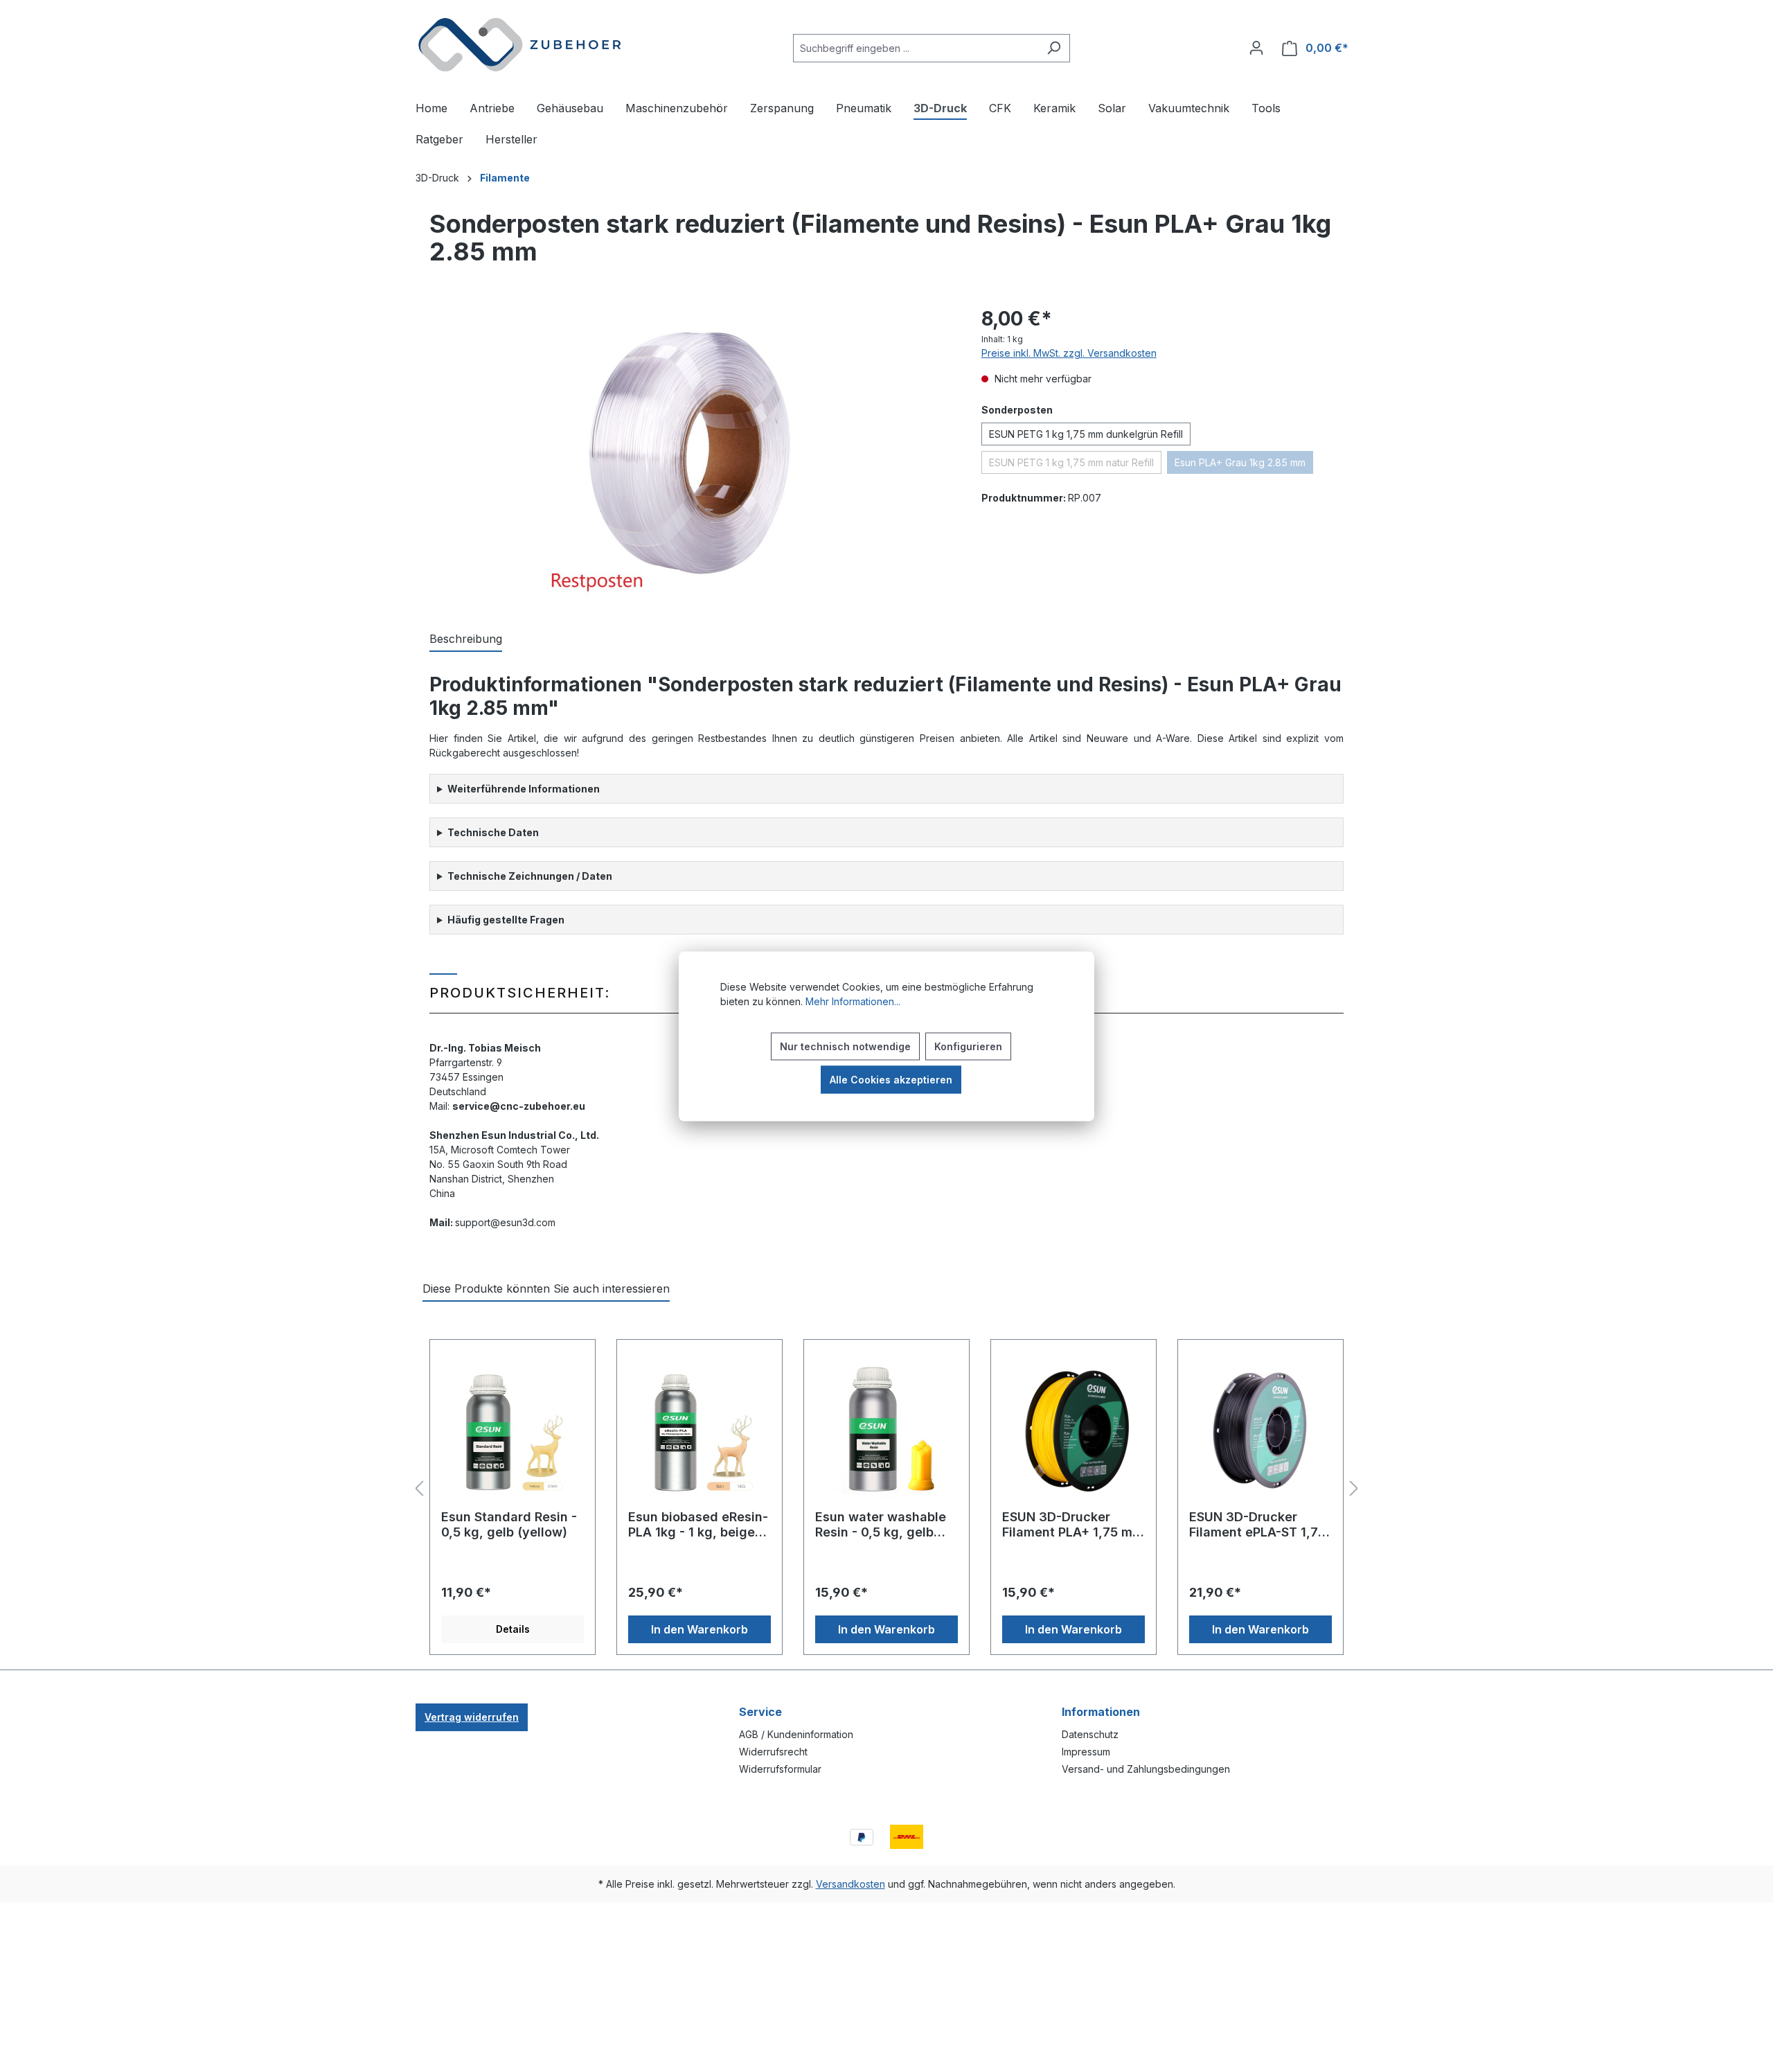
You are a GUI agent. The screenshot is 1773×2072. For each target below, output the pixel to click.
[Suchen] (1054, 48)
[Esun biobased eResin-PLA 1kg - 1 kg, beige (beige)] (700, 1430)
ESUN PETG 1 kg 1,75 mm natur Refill (1075, 465)
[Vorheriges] (419, 1489)
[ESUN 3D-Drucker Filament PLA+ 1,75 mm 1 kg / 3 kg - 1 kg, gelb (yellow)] (1073, 1430)
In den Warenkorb (700, 1629)
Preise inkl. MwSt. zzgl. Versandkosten (1069, 353)
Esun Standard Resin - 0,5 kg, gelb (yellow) (509, 1524)
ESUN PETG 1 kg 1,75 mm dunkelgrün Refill (1086, 434)
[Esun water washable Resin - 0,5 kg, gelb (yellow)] (886, 1430)
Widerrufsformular (780, 1769)
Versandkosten (850, 1884)
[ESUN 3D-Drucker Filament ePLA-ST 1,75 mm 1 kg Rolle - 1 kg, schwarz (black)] (1260, 1430)
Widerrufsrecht (773, 1752)
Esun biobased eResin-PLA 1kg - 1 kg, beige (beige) (698, 1525)
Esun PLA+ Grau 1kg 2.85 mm (1244, 465)
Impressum (1086, 1752)
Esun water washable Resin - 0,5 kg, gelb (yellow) (881, 1525)
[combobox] (916, 48)
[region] (685, 453)
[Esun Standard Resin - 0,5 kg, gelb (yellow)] (513, 1430)
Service (760, 1712)
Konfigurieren (968, 1046)
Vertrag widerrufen (472, 1717)
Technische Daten (493, 832)
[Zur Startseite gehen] (519, 45)
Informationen (1101, 1712)
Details (513, 1629)
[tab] (466, 639)
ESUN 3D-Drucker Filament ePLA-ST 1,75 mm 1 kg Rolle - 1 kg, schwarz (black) (1257, 1525)
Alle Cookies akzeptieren (891, 1079)
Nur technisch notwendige (845, 1046)
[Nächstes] (1354, 1489)
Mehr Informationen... (853, 1001)
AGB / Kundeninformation (796, 1734)
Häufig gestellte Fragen (506, 920)
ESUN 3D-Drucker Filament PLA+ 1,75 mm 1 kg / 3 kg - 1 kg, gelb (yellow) (1073, 1525)
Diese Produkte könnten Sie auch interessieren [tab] (546, 1289)
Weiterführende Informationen (524, 789)
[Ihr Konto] (1256, 48)
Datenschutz (1090, 1734)
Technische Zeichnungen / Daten (530, 876)
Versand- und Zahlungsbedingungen (1146, 1769)
